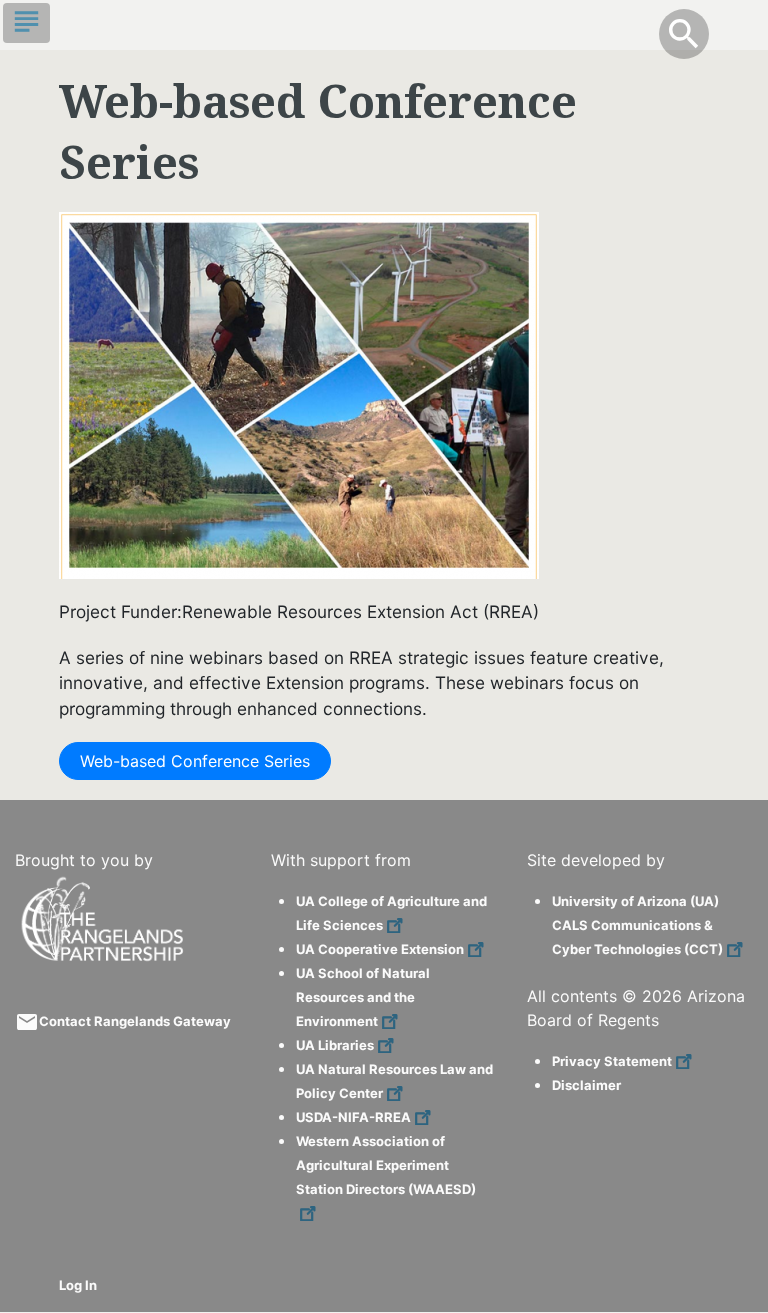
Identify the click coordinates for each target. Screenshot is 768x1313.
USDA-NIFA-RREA (353, 1117)
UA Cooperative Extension (380, 949)
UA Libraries (335, 1045)
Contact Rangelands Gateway (135, 1021)
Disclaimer (586, 1085)
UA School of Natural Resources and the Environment (363, 997)
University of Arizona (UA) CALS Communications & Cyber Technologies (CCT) (637, 925)
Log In (78, 1285)
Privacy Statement (612, 1061)
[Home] (105, 885)
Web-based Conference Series (195, 761)
